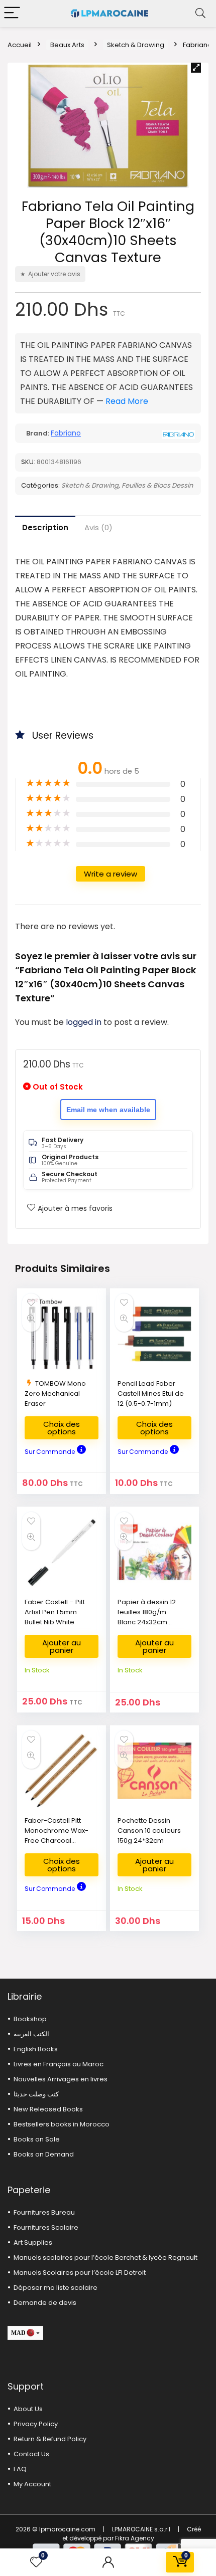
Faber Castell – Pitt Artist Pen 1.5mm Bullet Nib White (55, 1612)
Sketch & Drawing (136, 45)
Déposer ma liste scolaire (56, 2288)
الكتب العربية (31, 2034)
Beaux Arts (67, 45)
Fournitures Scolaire (46, 2227)
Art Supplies (33, 2242)
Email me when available (108, 1110)
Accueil (20, 45)
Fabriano (66, 433)
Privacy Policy (36, 2424)
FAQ (20, 2469)
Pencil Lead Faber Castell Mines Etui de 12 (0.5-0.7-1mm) (151, 1393)
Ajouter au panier (62, 1646)
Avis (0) (98, 527)
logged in (85, 1022)
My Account (32, 2484)
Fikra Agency (135, 2538)
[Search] (200, 13)
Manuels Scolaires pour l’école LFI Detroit (80, 2273)
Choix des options (62, 1428)
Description (45, 527)
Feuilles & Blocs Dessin (157, 485)
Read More (127, 401)
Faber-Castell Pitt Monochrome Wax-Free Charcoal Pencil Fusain (57, 1836)
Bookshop (30, 2019)
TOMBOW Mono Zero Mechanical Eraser (55, 1393)
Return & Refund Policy (50, 2439)
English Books (36, 2049)
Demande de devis (45, 2303)
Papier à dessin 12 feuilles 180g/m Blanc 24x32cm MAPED (147, 1617)
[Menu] (12, 13)
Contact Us (31, 2454)
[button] (196, 68)
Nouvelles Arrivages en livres (61, 2079)
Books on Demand (44, 2154)
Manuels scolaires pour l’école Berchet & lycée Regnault (105, 2258)
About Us (28, 2409)
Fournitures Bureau (44, 2212)
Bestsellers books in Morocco (62, 2124)
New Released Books (48, 2109)
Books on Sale (37, 2139)
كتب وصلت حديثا (36, 2094)
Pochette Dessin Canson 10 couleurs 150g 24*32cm (149, 1831)
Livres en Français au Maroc (59, 2064)
